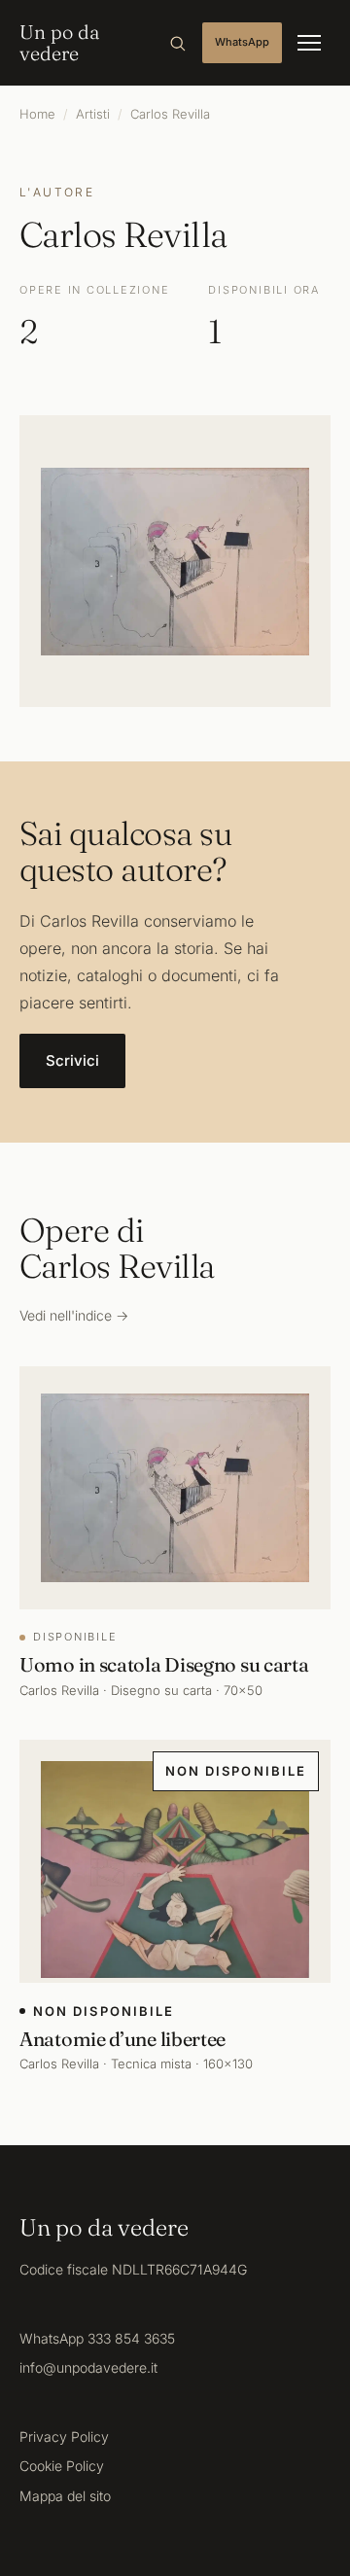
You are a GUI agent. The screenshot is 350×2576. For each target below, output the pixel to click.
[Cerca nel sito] (177, 43)
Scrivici (72, 1060)
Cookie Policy (62, 2466)
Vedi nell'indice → (74, 1315)
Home (37, 114)
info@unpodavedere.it (88, 2367)
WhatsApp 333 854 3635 (97, 2338)
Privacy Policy (64, 2436)
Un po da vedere (59, 43)
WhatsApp (242, 42)
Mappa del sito (65, 2496)
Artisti (93, 114)
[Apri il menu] (309, 43)
